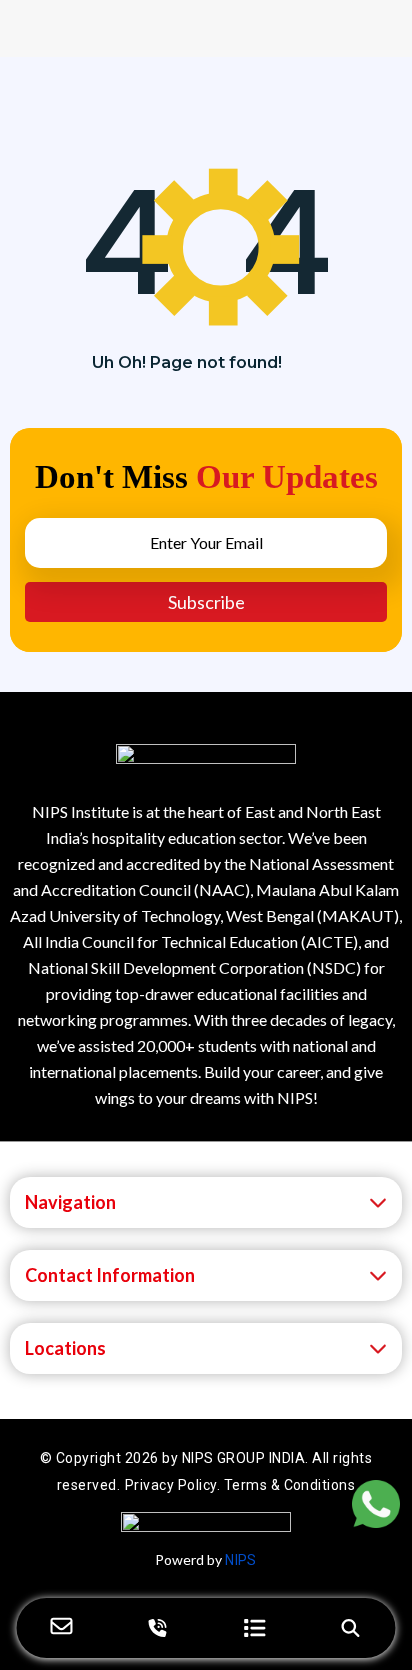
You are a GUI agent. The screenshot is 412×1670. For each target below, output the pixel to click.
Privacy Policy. (174, 1485)
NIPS (241, 1560)
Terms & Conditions (290, 1485)
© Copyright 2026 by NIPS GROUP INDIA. (176, 1458)
